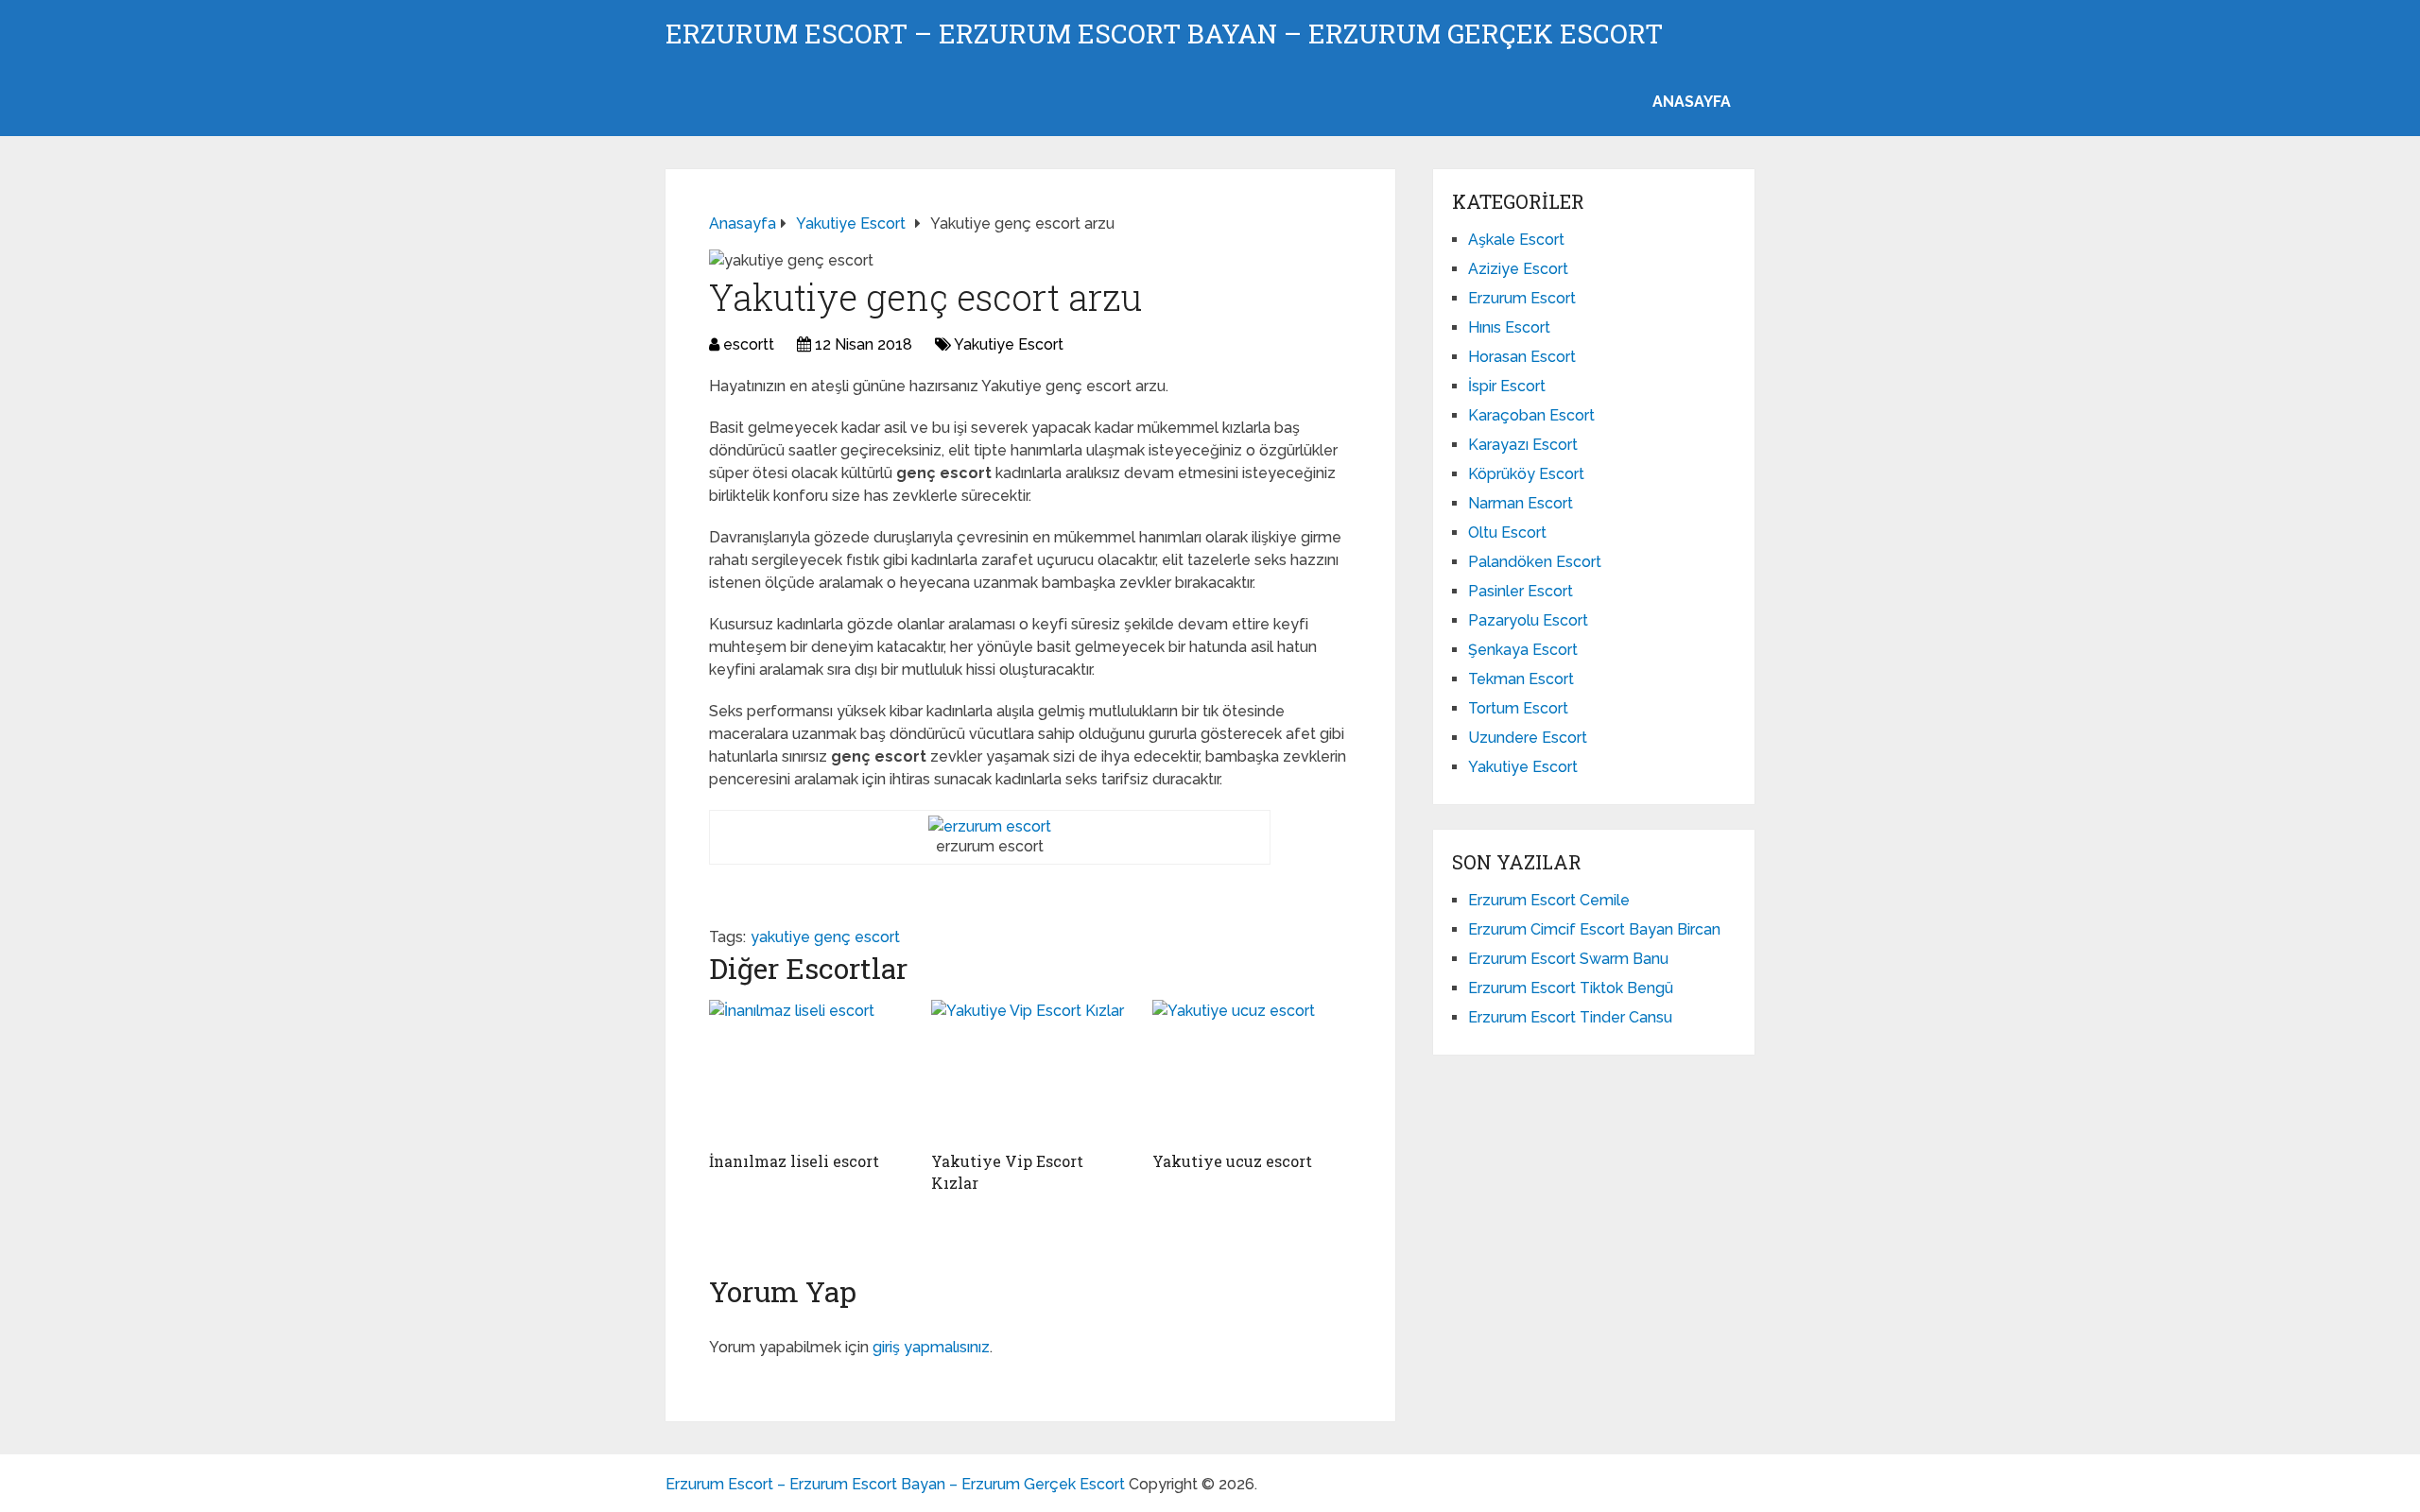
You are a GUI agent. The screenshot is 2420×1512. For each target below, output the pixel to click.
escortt (749, 344)
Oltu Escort (1507, 533)
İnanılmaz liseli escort (794, 1161)
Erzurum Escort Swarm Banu (1568, 959)
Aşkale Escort (1516, 240)
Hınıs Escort (1509, 327)
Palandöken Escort (1535, 562)
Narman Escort (1521, 503)
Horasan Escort (1522, 357)
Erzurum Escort (1522, 298)
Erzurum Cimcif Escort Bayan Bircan (1594, 929)
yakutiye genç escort (825, 937)
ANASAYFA (1692, 102)
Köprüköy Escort (1526, 474)
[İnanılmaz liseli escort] (809, 1071)
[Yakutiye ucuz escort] (1252, 1071)
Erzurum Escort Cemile (1549, 900)
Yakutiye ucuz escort (1232, 1161)
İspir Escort (1507, 386)
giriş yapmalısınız (931, 1347)
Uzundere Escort (1528, 738)
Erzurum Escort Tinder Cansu (1570, 1017)
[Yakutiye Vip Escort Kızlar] (1031, 1071)
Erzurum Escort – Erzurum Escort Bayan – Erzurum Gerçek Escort (1164, 34)
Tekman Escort (1521, 679)
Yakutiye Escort (1009, 344)
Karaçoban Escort (1531, 415)
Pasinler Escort (1521, 591)
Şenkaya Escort (1523, 650)
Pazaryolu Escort (1528, 620)
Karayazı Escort (1523, 445)
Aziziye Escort (1518, 269)
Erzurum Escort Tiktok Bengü (1571, 988)
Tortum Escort (1518, 708)
